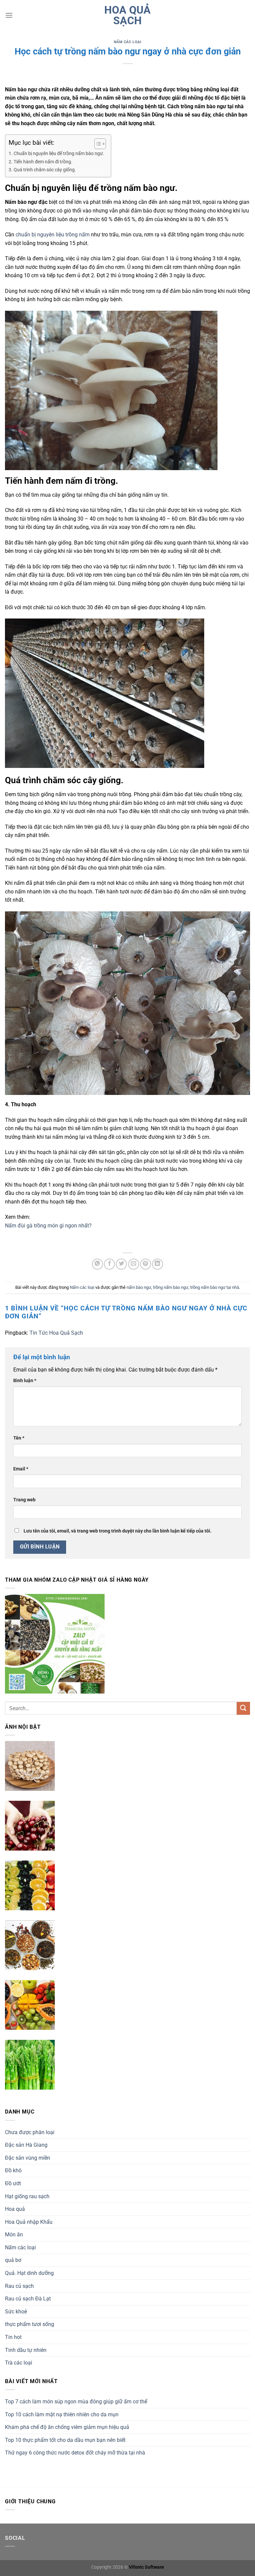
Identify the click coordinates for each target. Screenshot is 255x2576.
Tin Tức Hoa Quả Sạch (56, 1333)
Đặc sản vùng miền (28, 2158)
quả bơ (13, 2260)
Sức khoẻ (16, 2312)
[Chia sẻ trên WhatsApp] (97, 1264)
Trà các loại (19, 2363)
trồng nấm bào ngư (171, 1287)
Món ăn (14, 2235)
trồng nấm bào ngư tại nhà (215, 1287)
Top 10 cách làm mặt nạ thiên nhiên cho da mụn (62, 2414)
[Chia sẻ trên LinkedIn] (158, 1264)
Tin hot (13, 2337)
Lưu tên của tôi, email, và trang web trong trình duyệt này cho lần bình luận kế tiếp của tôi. (118, 1531)
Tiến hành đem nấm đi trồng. (43, 162)
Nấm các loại (128, 42)
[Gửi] (243, 1708)
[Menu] (9, 15)
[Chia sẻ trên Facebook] (109, 1264)
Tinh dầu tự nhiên (26, 2350)
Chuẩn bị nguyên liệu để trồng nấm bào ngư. (59, 154)
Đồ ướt (13, 2183)
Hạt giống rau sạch (27, 2196)
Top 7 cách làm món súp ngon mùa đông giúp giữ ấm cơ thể (76, 2402)
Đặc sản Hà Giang (26, 2145)
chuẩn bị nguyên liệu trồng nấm (53, 235)
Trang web (24, 1500)
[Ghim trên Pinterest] (146, 1264)
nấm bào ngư (139, 1287)
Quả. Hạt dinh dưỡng (29, 2273)
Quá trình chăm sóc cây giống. (45, 170)
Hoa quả (15, 2209)
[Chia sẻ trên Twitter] (121, 1264)
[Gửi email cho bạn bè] (134, 1264)
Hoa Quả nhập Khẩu (29, 2222)
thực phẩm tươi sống (30, 2324)
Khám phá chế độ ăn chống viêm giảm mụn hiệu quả (67, 2427)
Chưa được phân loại (30, 2132)
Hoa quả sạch (127, 15)
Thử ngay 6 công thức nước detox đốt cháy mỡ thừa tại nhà (75, 2453)
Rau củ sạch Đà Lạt (28, 2299)
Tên (19, 1438)
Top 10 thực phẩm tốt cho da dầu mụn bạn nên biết (65, 2440)
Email (21, 1469)
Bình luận (25, 1381)
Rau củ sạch (19, 2286)
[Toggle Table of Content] (97, 144)
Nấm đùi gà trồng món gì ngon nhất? (48, 1226)
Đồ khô (13, 2170)
